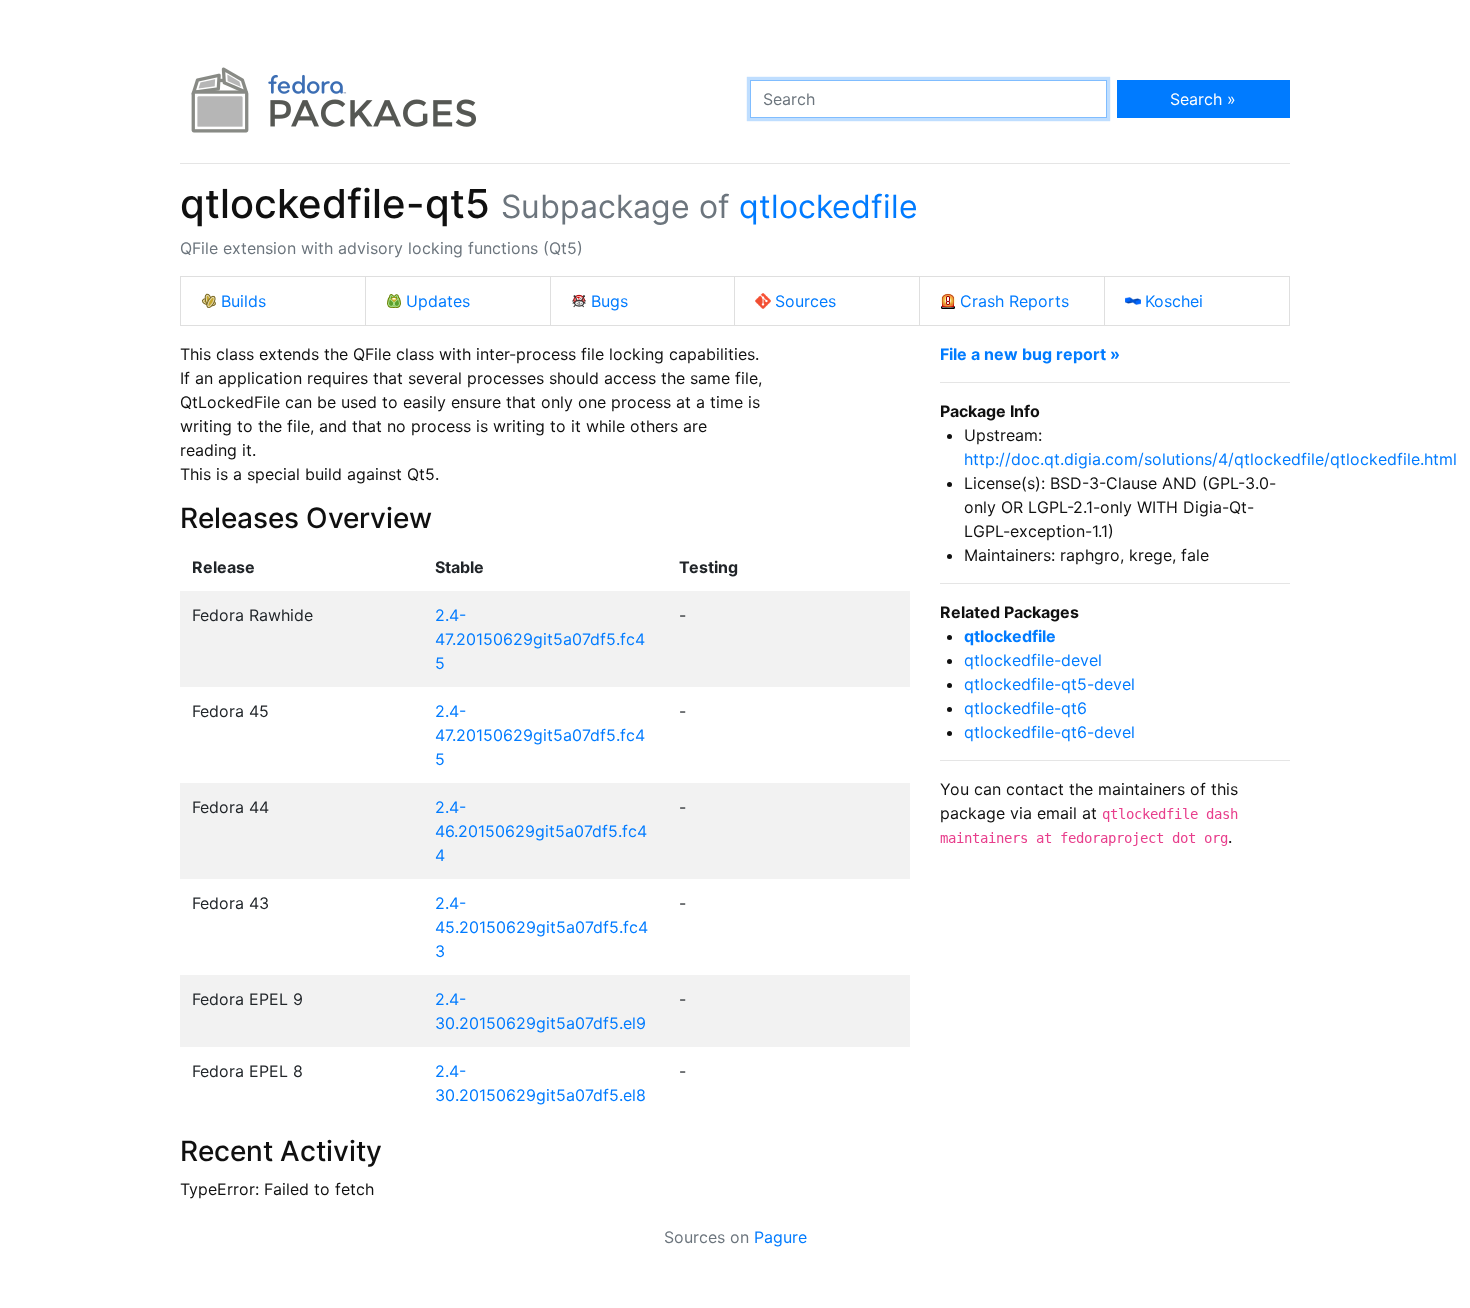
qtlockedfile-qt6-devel (1049, 732)
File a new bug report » (1030, 354)
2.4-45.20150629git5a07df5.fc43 (541, 927)
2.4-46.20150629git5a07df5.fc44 (541, 831)
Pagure (780, 1237)
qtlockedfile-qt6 (1025, 708)
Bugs (609, 301)
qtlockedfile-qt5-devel (1049, 684)
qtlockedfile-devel (1033, 660)
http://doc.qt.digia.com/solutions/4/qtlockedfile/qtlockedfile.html (1210, 459)
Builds (243, 301)
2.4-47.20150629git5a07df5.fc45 (540, 639)
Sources (805, 301)
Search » (1203, 99)
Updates (438, 301)
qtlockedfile (828, 206)
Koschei (1174, 301)
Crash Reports (1014, 301)
